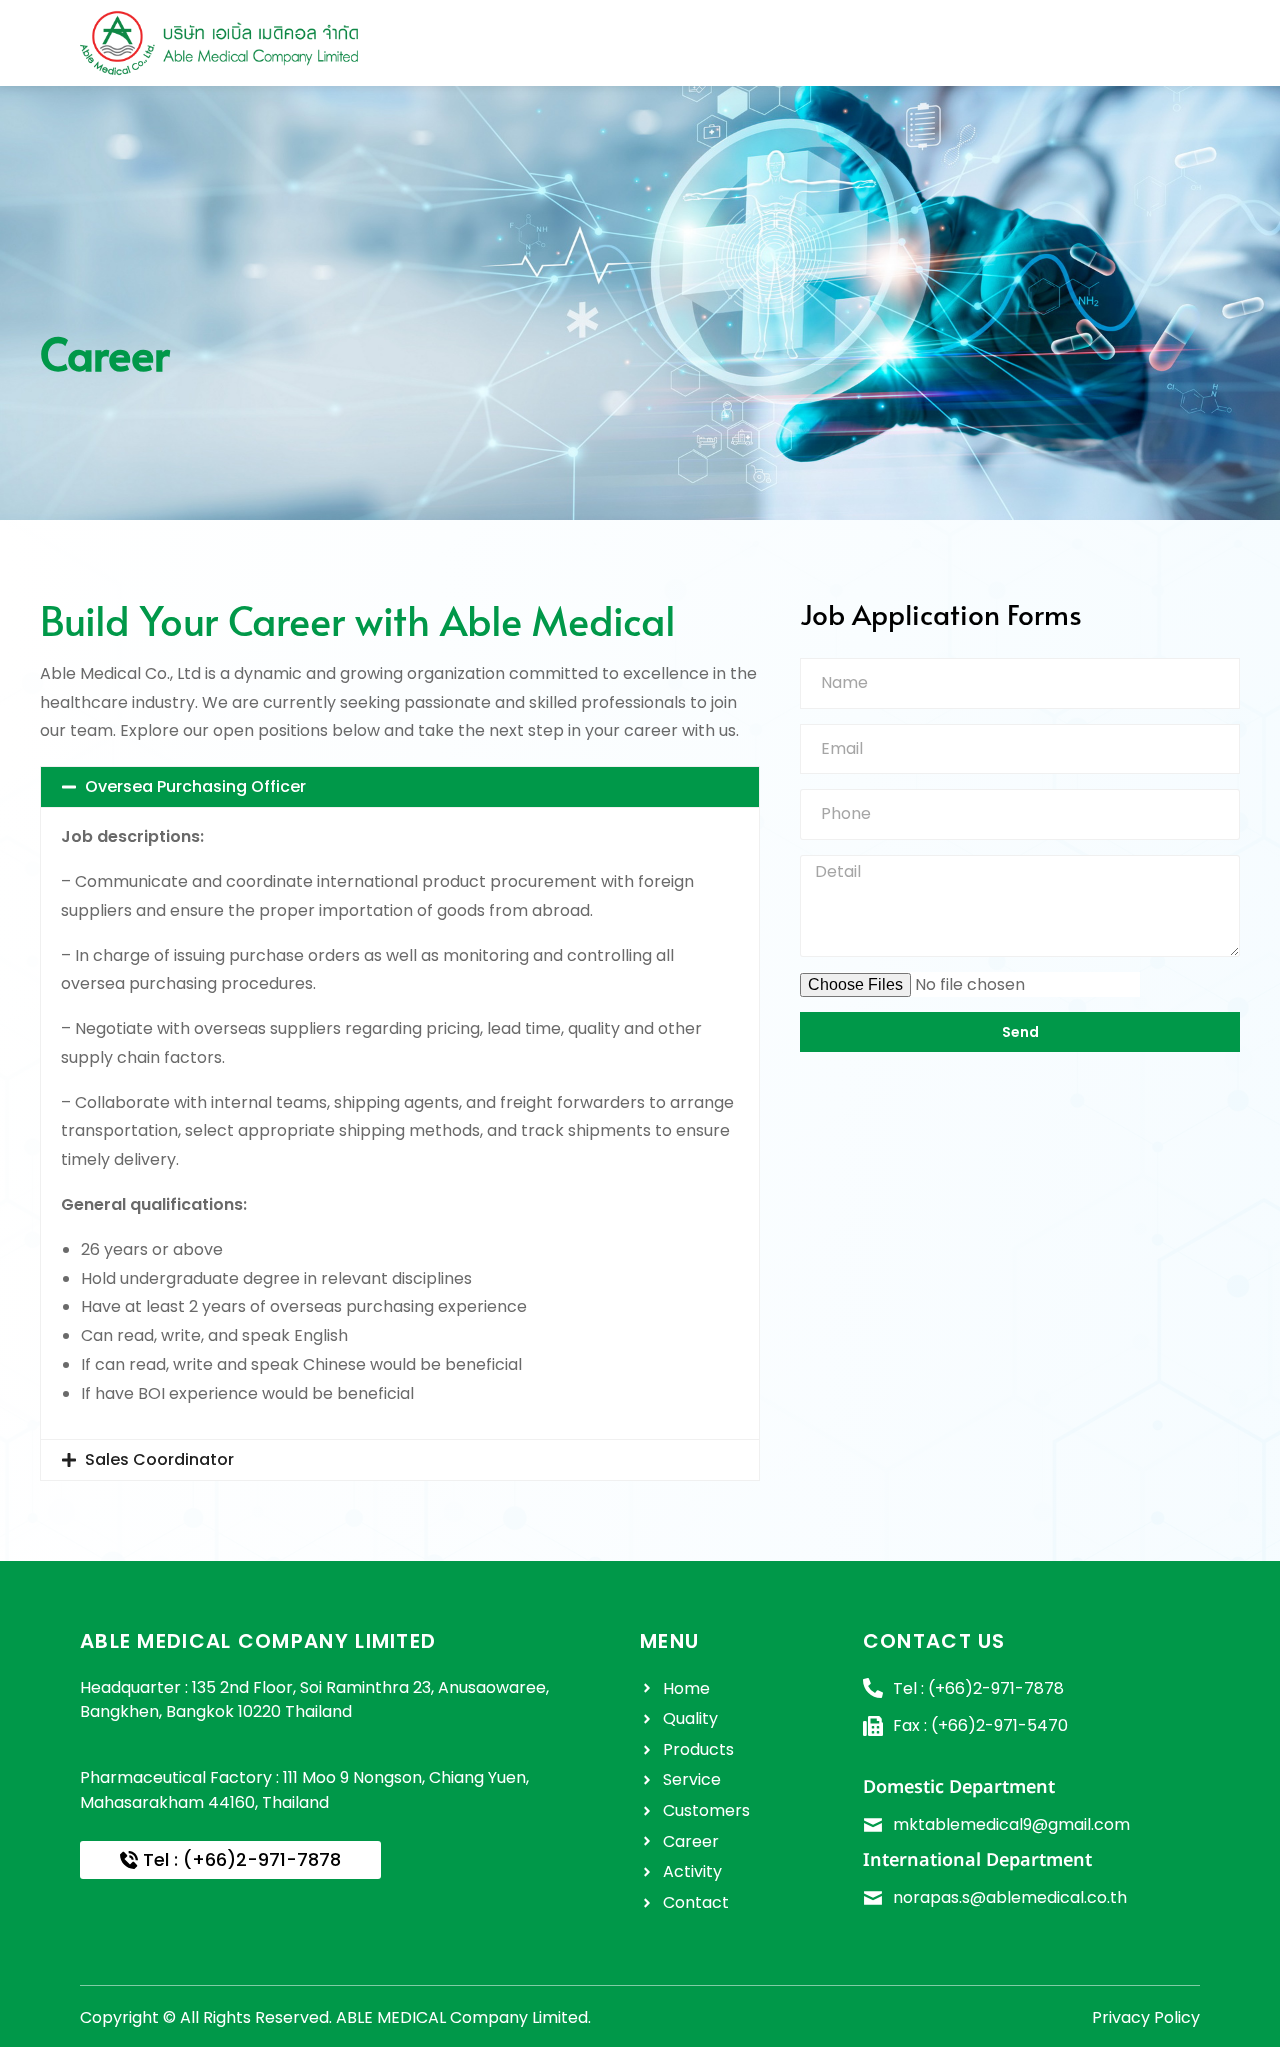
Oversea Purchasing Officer (195, 786)
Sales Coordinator (159, 1459)
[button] (400, 787)
